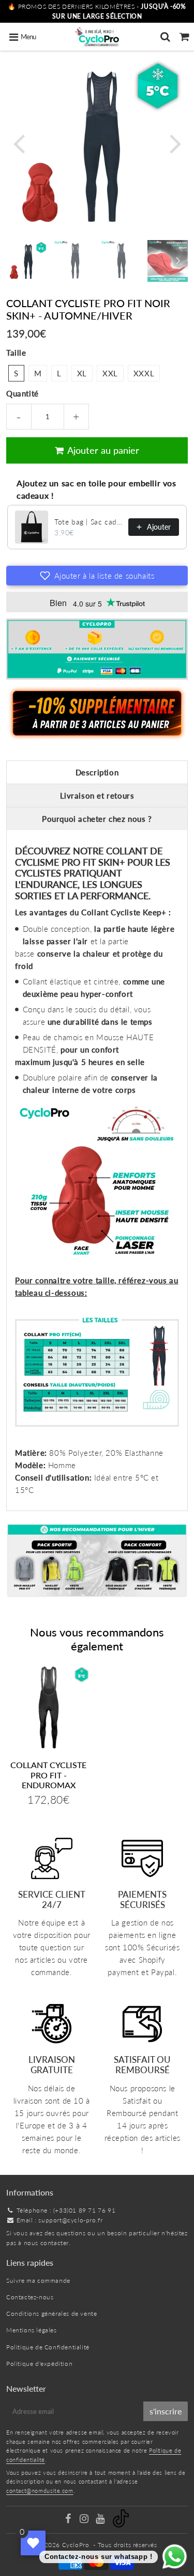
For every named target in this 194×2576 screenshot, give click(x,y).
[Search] (165, 37)
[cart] (184, 37)
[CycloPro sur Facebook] (69, 2520)
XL (82, 373)
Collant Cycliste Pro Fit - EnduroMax (48, 1775)
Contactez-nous (30, 2297)
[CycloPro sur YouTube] (101, 2520)
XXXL (144, 373)
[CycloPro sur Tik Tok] (121, 2525)
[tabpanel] (27, 261)
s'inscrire (166, 2411)
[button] (97, 576)
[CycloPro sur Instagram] (85, 2520)
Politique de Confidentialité (48, 2347)
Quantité (23, 393)
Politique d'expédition (39, 2364)
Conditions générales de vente (51, 2313)
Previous (19, 143)
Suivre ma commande (38, 2280)
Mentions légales (32, 2330)
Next (175, 143)
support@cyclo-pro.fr (70, 2220)
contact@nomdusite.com (40, 2491)
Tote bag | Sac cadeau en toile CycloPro (88, 522)
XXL (110, 373)
